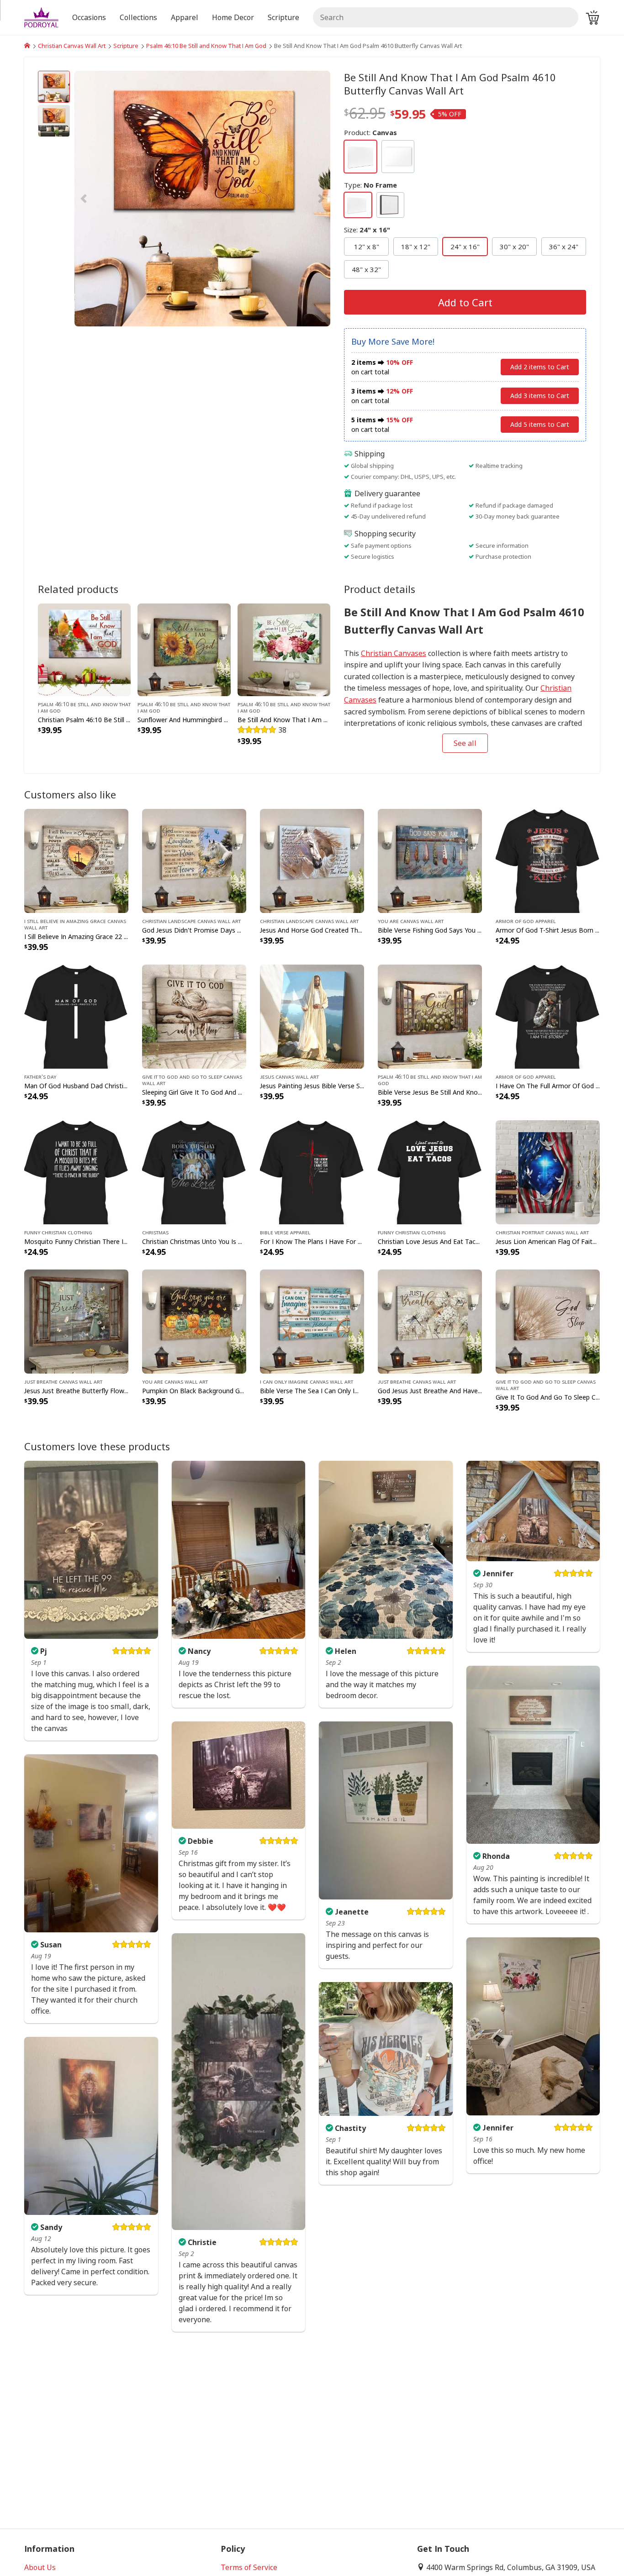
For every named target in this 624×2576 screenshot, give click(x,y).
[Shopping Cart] (592, 17)
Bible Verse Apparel (285, 1232)
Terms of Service (249, 2567)
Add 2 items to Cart (540, 367)
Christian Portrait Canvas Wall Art (542, 1232)
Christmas (155, 1232)
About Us (40, 2567)
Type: (370, 185)
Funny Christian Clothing (58, 1232)
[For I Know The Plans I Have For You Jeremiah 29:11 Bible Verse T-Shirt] (312, 1172)
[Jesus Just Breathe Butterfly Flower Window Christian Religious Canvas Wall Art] (76, 1321)
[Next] (292, 199)
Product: (370, 132)
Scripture (126, 46)
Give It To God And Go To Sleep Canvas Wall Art (192, 1080)
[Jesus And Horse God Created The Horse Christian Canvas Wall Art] (312, 860)
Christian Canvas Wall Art (72, 46)
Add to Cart (465, 302)
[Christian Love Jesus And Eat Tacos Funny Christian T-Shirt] (430, 1172)
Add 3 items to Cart (540, 396)
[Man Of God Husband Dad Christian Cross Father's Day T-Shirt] (76, 1016)
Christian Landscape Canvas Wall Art (191, 921)
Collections (138, 17)
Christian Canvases (394, 653)
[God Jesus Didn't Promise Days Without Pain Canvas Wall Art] (194, 860)
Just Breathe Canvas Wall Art (63, 1381)
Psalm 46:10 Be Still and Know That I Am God (206, 46)
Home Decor (233, 17)
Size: (367, 230)
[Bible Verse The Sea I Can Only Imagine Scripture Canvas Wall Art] (312, 1321)
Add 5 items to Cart (540, 424)
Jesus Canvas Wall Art (289, 1076)
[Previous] (113, 199)
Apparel (185, 17)
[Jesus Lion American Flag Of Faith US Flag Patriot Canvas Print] (548, 1172)
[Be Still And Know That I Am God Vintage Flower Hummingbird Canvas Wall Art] (284, 649)
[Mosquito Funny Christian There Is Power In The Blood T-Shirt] (76, 1172)
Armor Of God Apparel (526, 921)
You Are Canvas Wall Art (411, 921)
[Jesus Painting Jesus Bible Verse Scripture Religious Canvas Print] (312, 1016)
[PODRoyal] (27, 46)
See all (465, 743)
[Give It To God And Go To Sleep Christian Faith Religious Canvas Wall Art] (548, 1321)
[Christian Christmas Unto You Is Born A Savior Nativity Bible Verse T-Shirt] (194, 1172)
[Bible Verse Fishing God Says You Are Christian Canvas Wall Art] (430, 860)
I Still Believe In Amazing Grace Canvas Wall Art (75, 924)
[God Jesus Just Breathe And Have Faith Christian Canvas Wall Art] (430, 1321)
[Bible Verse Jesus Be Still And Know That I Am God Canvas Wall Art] (430, 1016)
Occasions (89, 17)
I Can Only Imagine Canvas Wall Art (307, 1381)
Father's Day (40, 1076)
